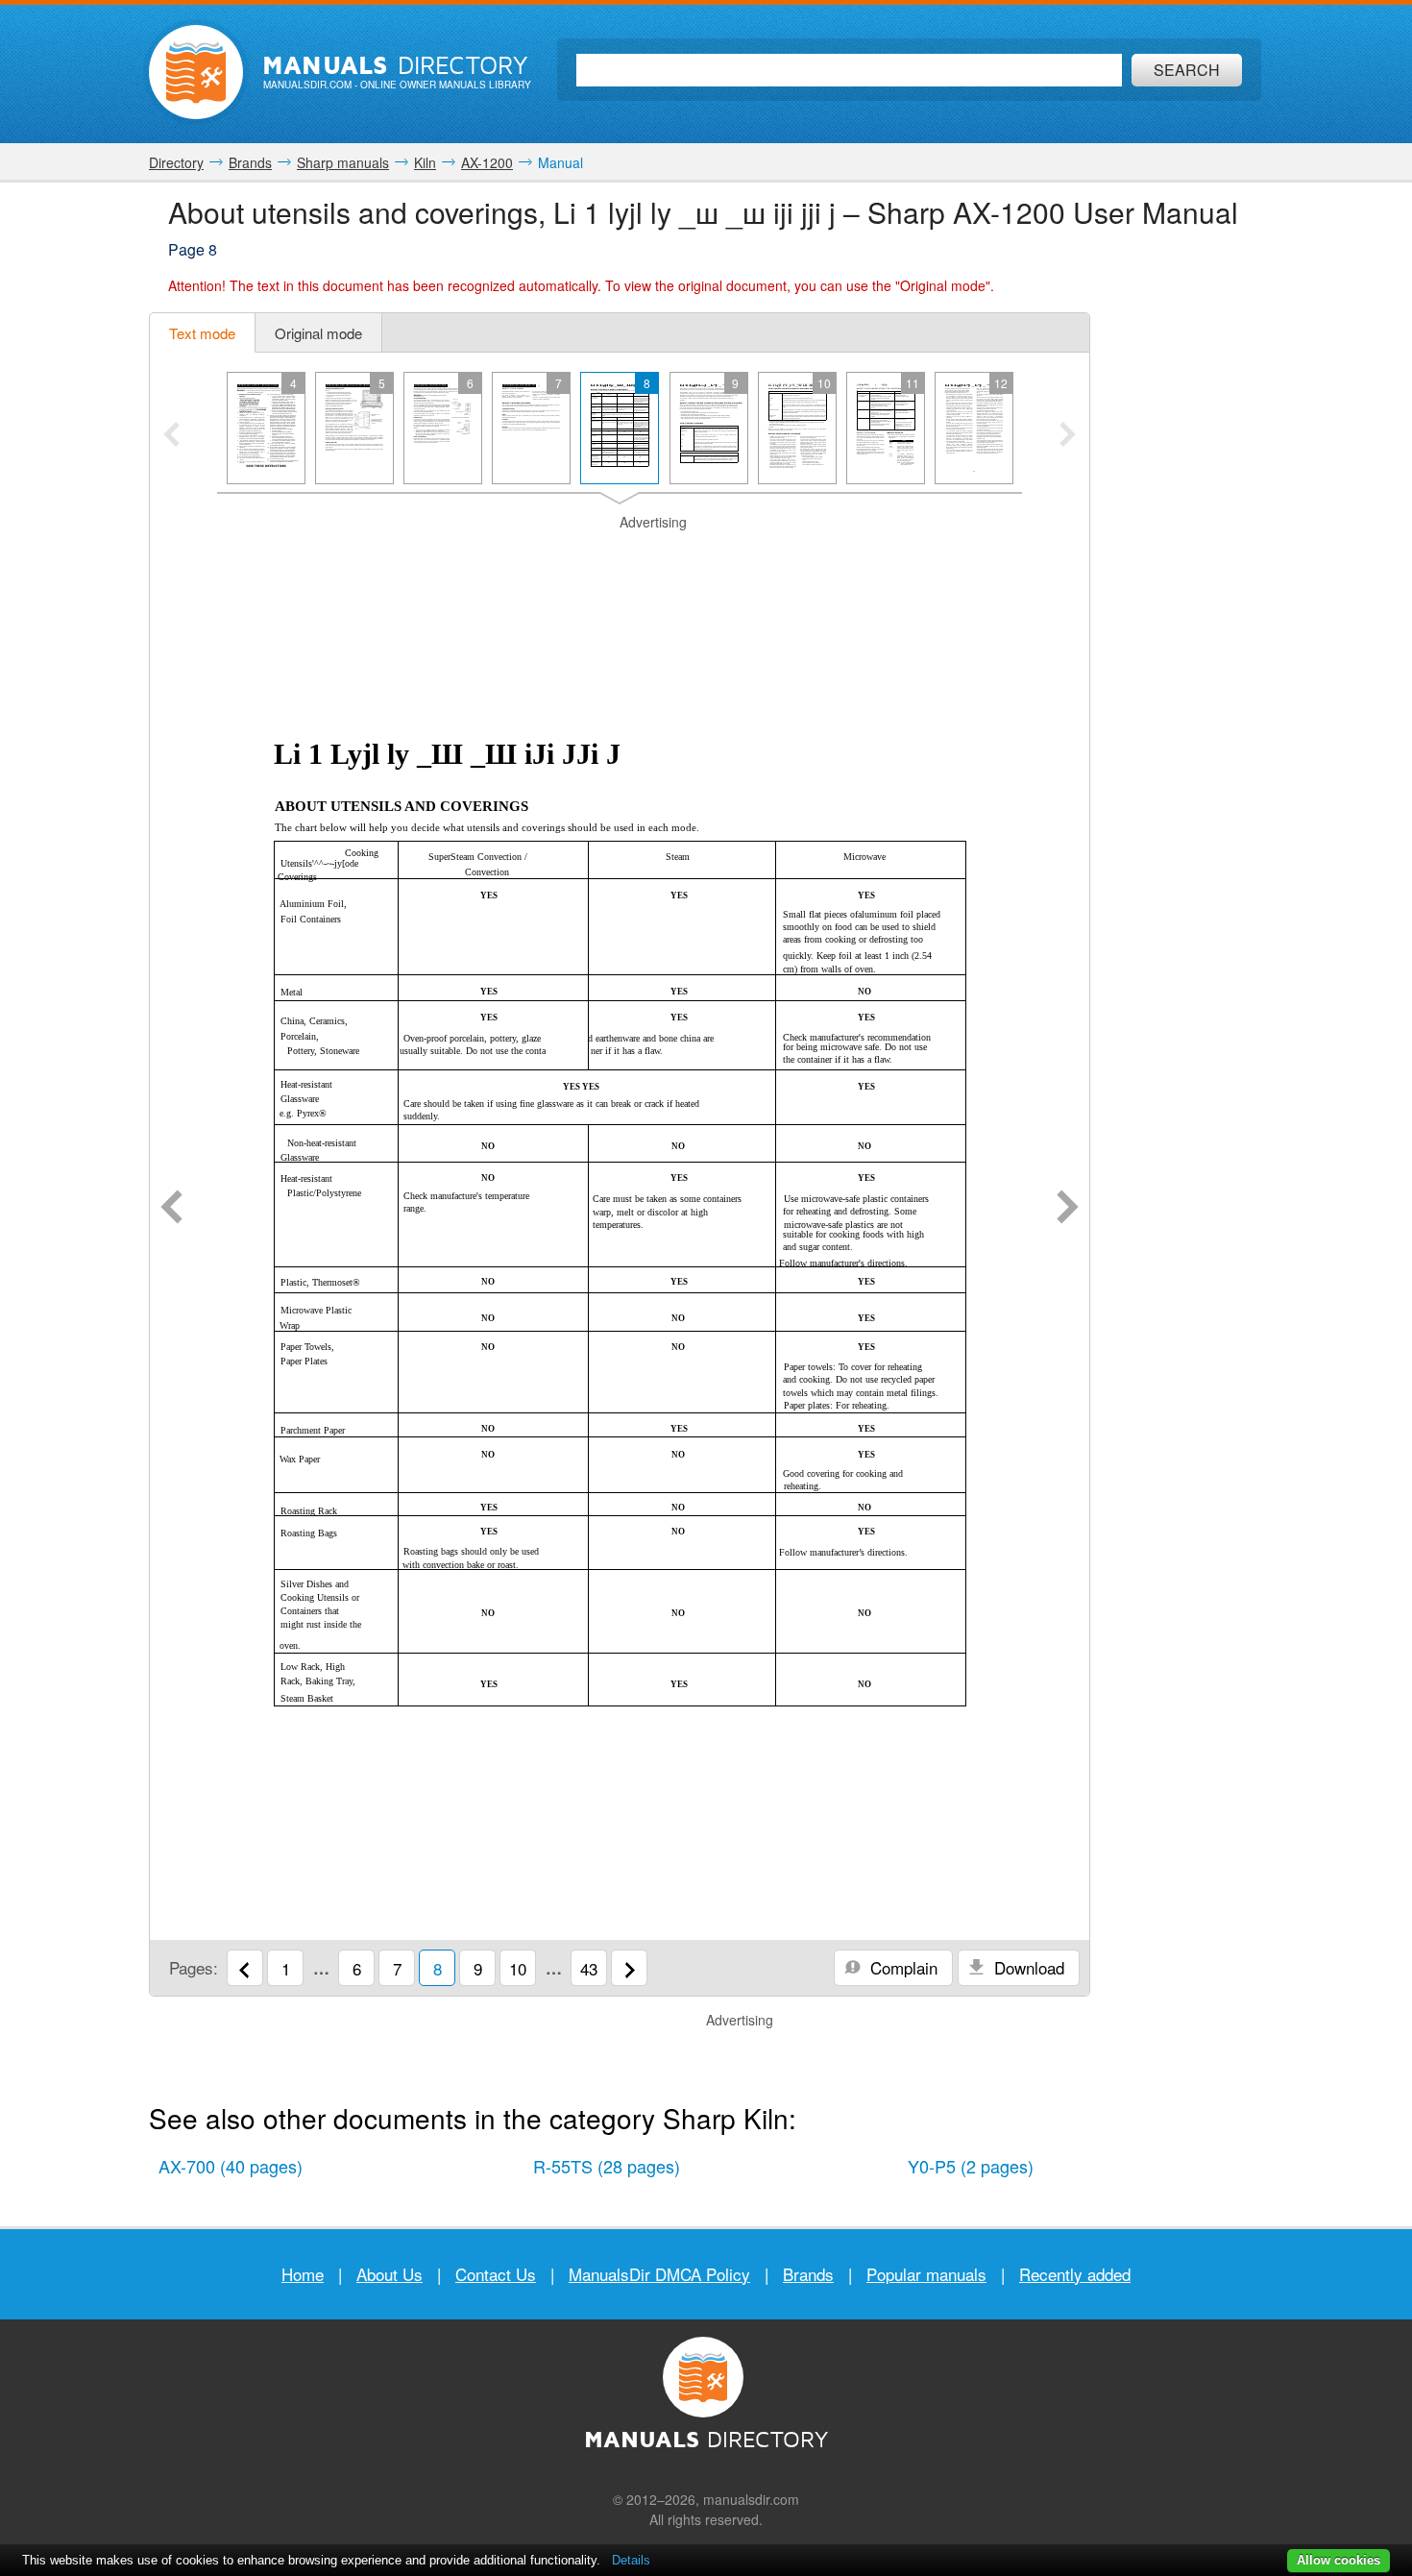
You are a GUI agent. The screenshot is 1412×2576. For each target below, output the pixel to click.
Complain (901, 1967)
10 (518, 1968)
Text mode (202, 333)
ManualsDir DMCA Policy (659, 2274)
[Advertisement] (620, 556)
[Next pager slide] (1068, 436)
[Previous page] (171, 1209)
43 (589, 1968)
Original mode (318, 333)
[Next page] (1068, 1209)
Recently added (1075, 2274)
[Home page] (196, 72)
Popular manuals (926, 2274)
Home (303, 2274)
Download (1027, 1967)
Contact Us (496, 2274)
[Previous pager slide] (171, 436)
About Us (390, 2274)
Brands (808, 2274)
